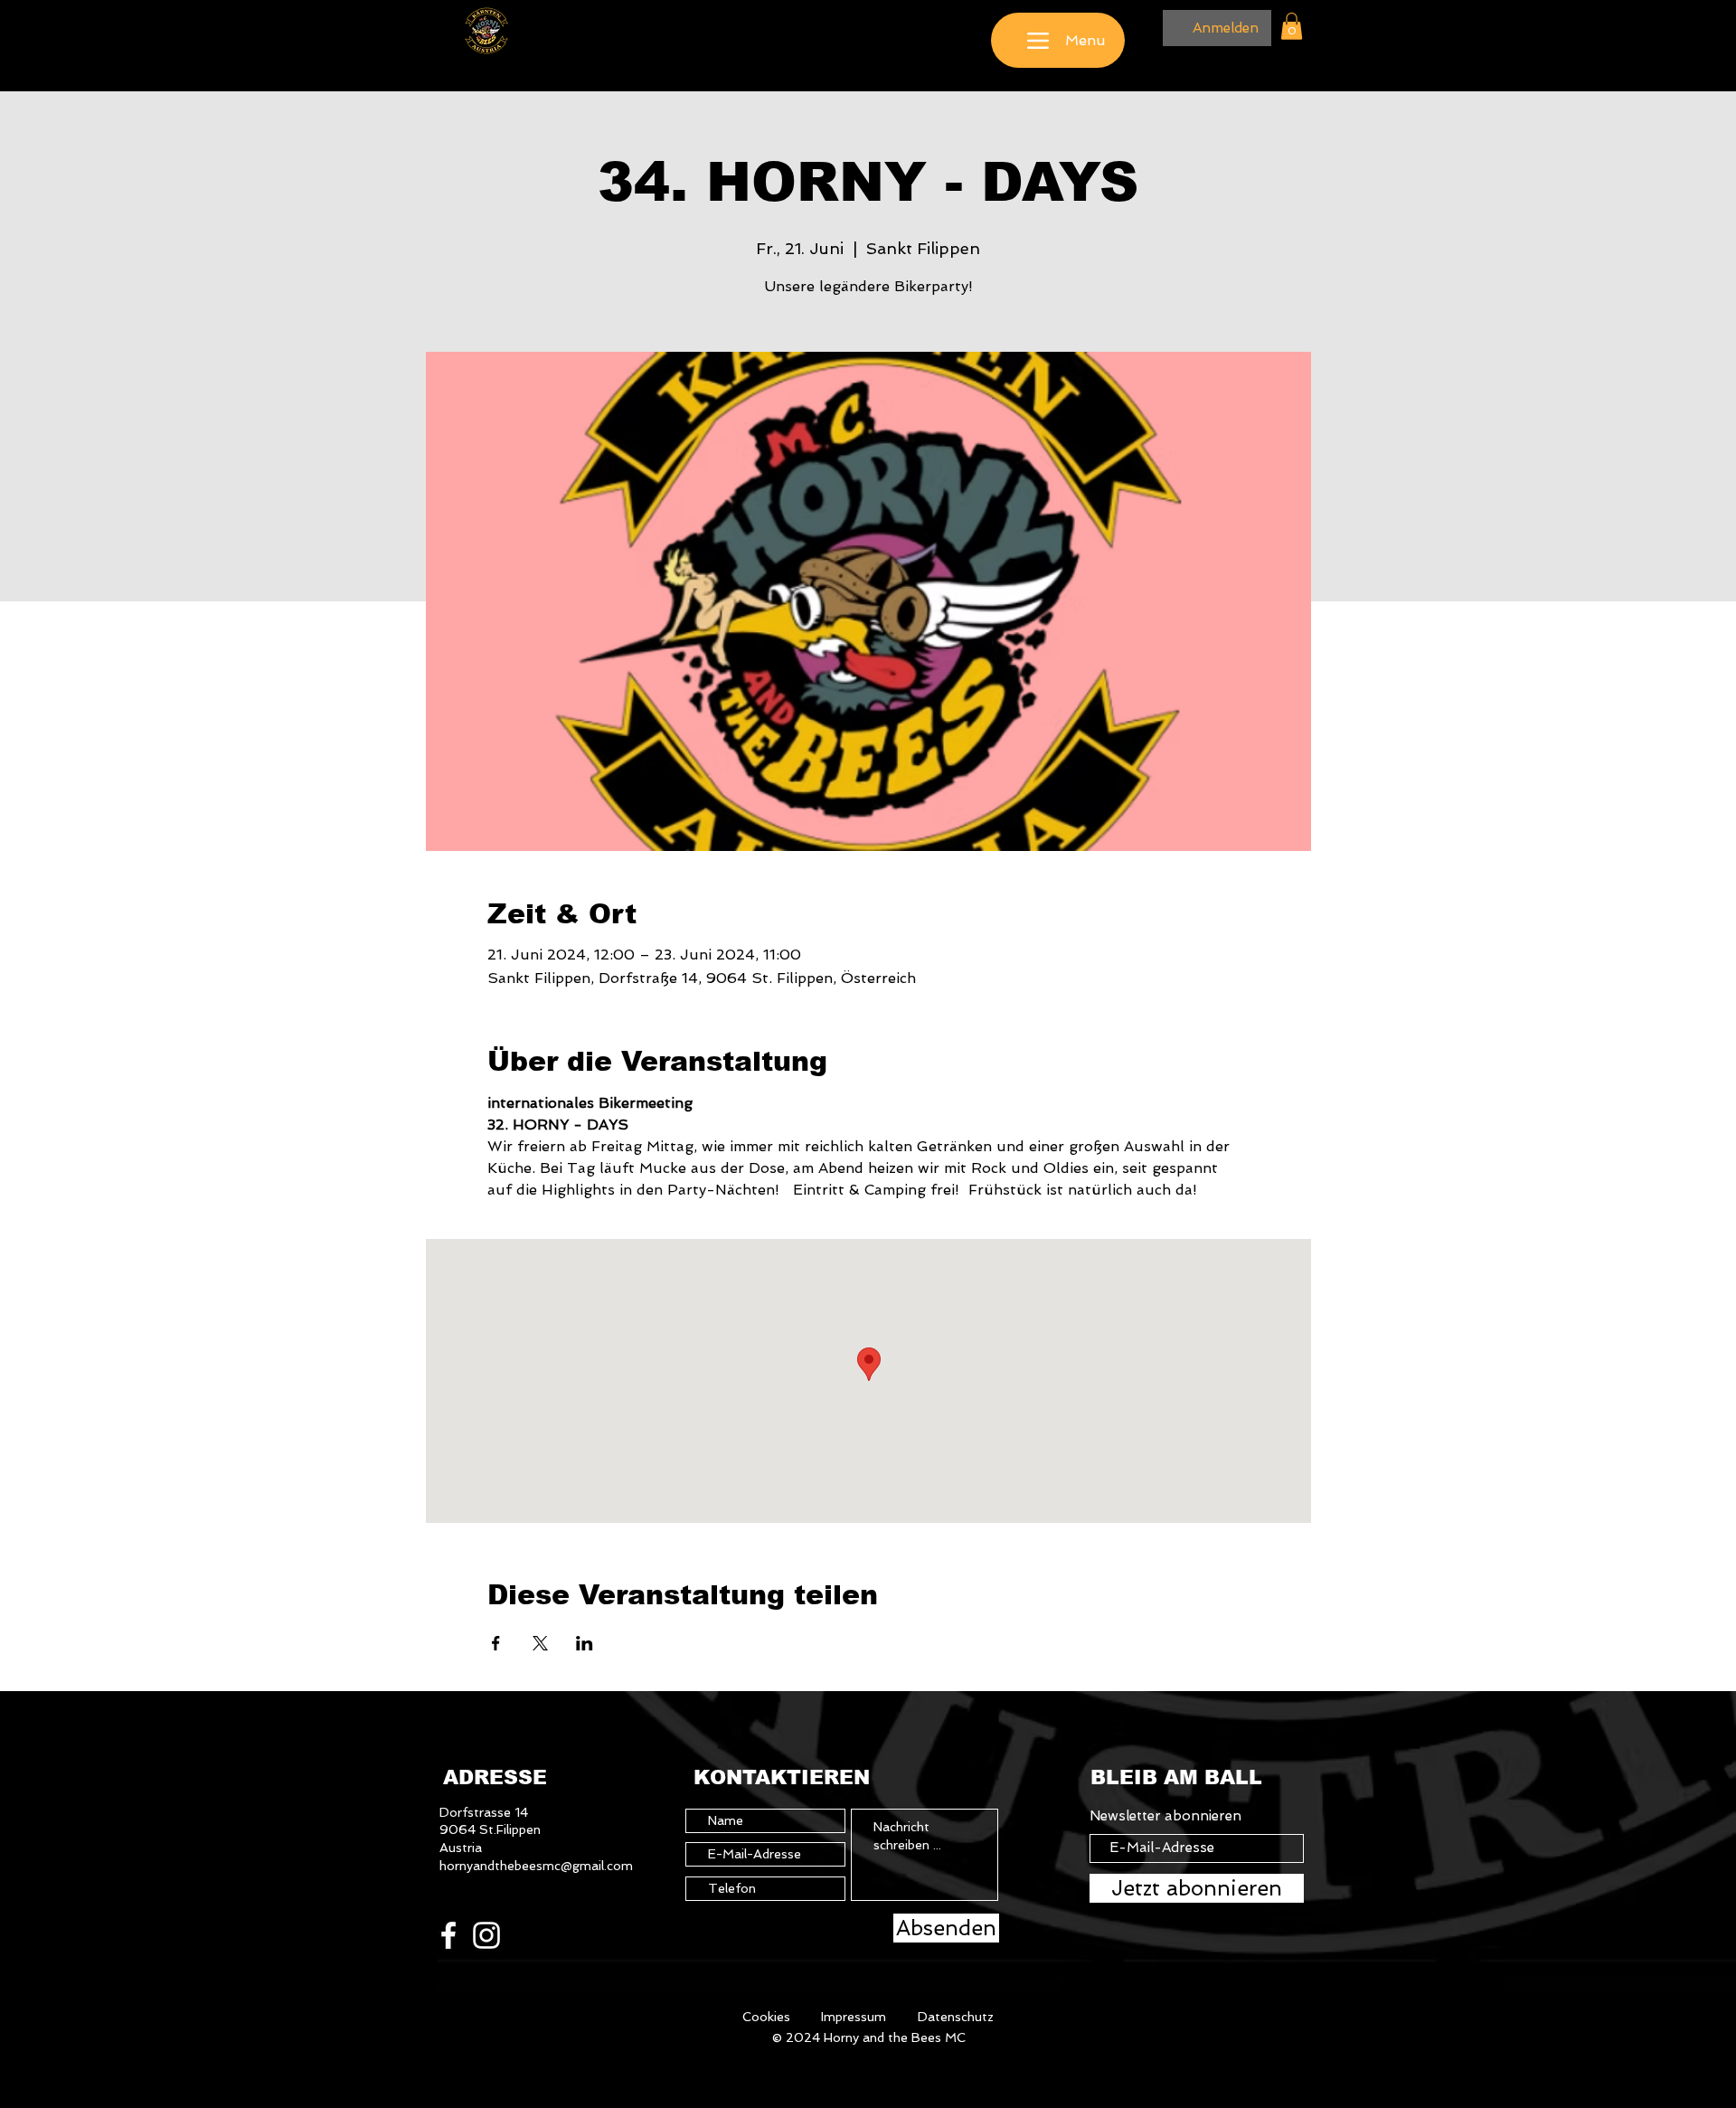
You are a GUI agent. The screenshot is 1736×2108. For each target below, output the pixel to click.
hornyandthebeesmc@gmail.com (536, 1866)
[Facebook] (448, 1935)
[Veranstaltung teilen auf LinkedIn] (585, 1643)
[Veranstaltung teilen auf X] (540, 1643)
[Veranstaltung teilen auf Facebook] (496, 1643)
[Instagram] (486, 1935)
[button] (1292, 26)
